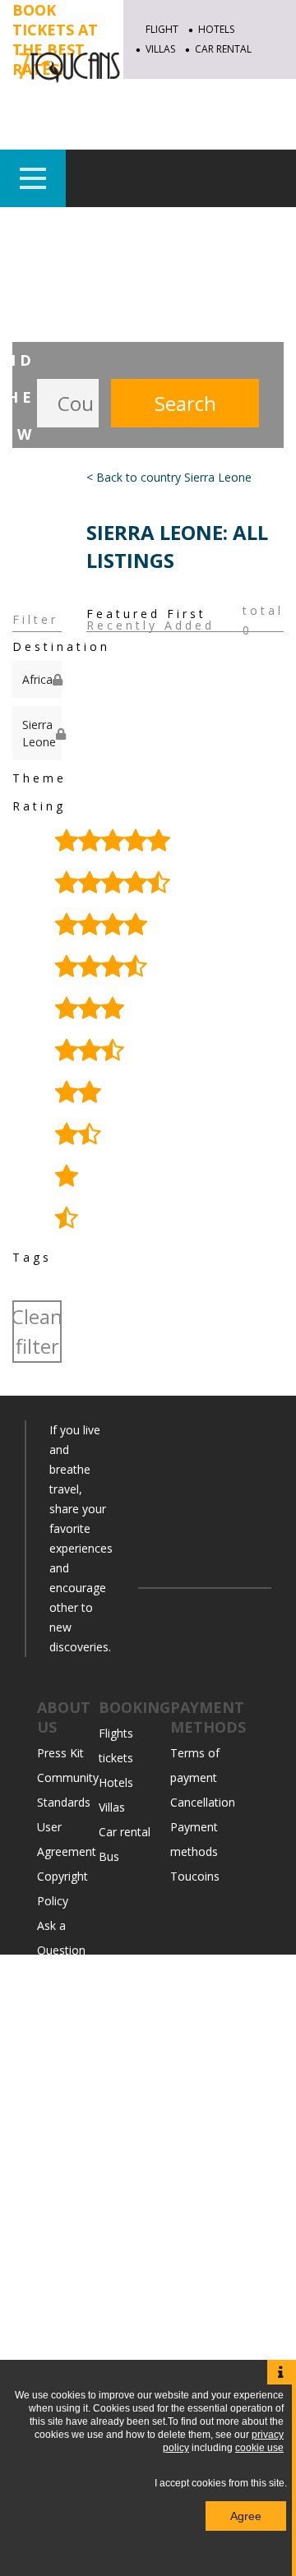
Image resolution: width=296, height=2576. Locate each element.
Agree (246, 2516)
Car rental (125, 1832)
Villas (112, 1807)
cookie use (259, 2448)
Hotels (216, 29)
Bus (109, 1856)
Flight (162, 29)
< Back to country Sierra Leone (169, 477)
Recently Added (150, 626)
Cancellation (203, 1802)
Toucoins (195, 1876)
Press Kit (60, 1753)
